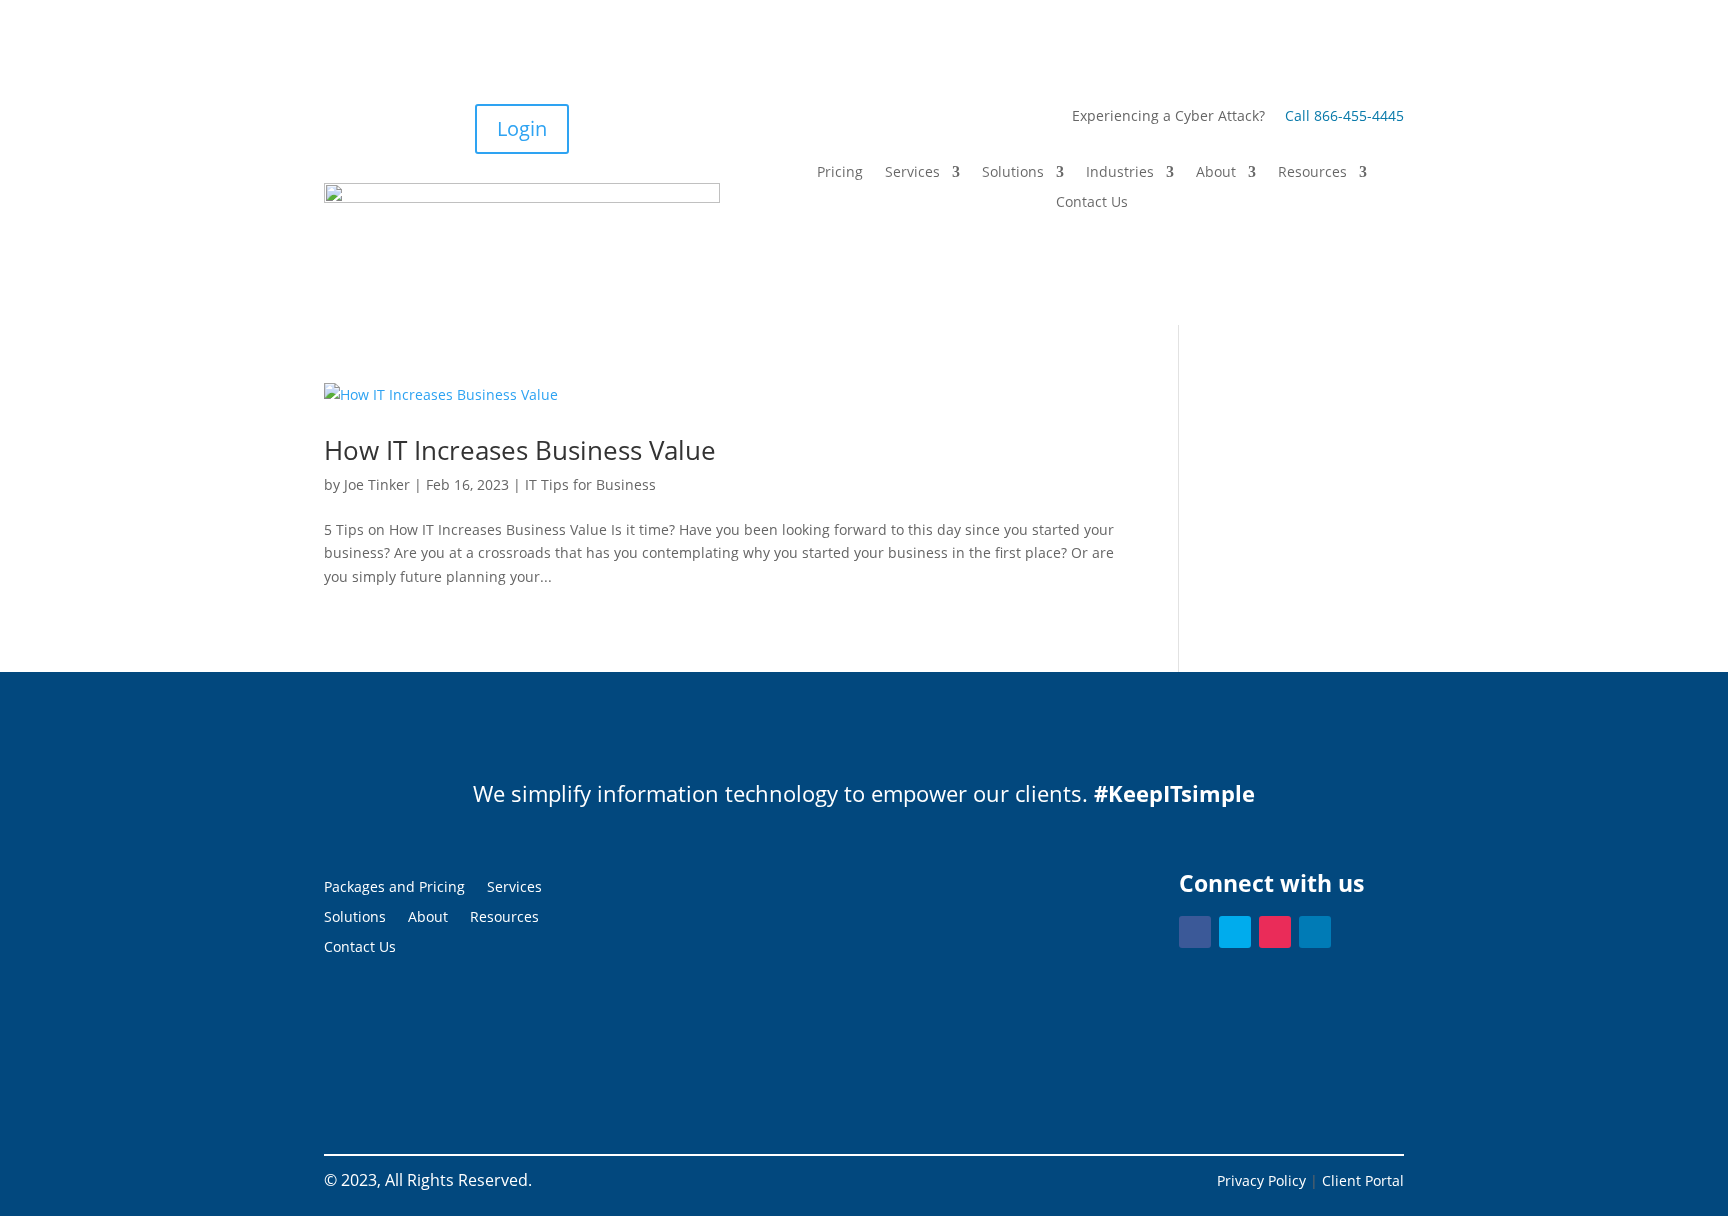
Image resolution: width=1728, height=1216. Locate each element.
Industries (1120, 173)
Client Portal (1363, 1180)
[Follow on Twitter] (1235, 932)
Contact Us (1092, 203)
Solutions (1013, 173)
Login (522, 128)
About (1216, 173)
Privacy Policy (1261, 1180)
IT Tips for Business (590, 484)
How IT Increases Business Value (520, 450)
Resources (1312, 173)
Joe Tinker (377, 484)
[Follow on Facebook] (1195, 932)
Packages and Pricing (394, 888)
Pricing (840, 173)
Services (912, 173)
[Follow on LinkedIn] (1315, 932)
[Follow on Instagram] (1275, 932)
